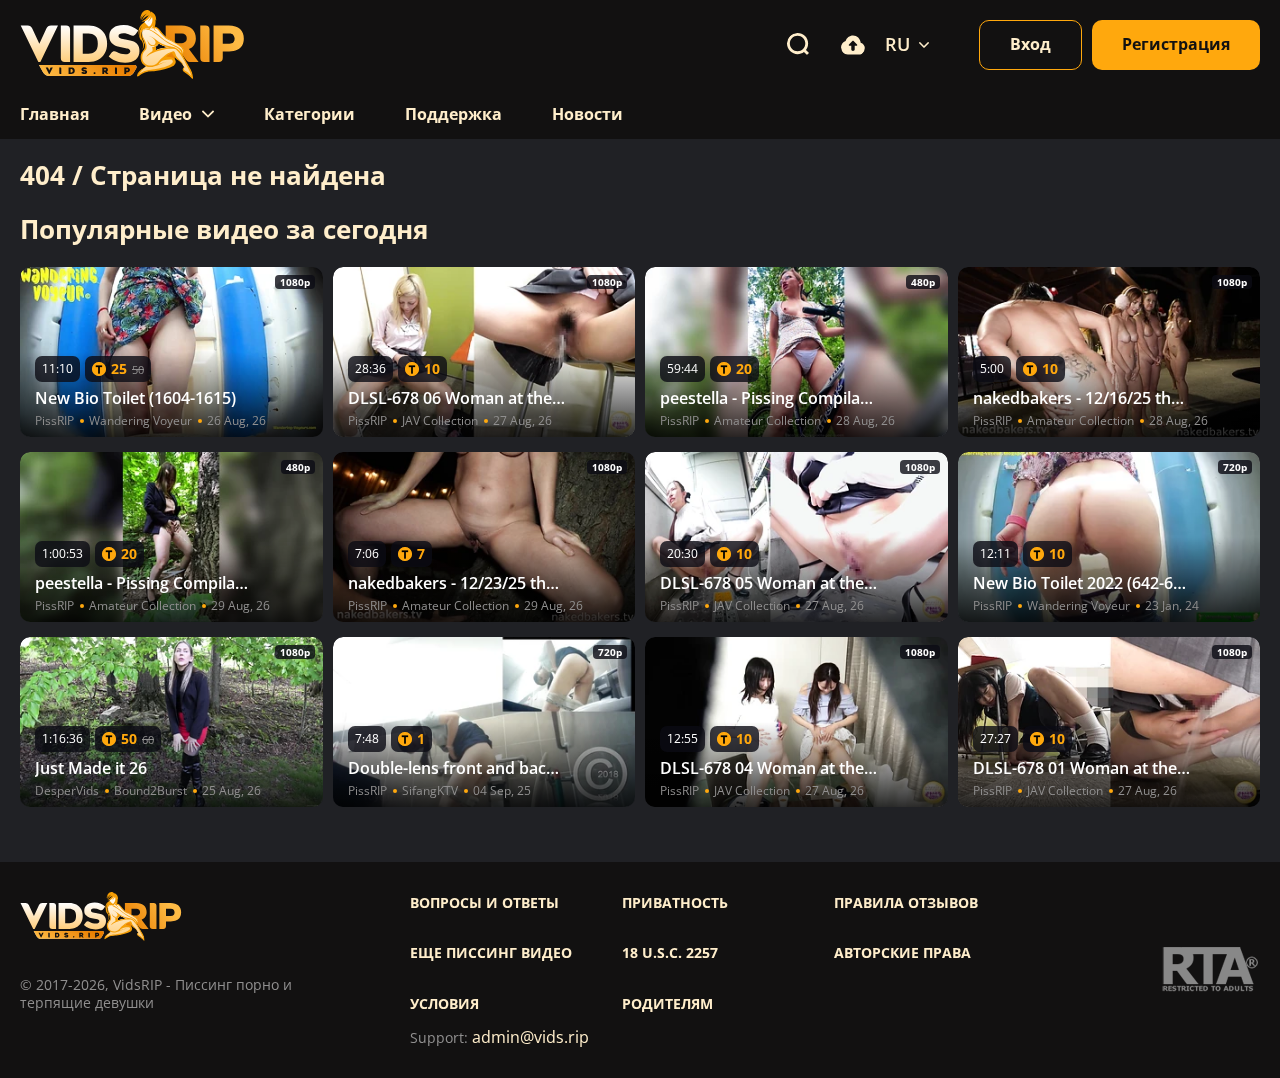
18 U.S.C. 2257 (670, 953)
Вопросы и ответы (484, 903)
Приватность (675, 903)
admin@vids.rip (530, 1037)
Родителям (667, 1004)
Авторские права (902, 953)
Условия (444, 1004)
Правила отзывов (906, 903)
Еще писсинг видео (491, 953)
